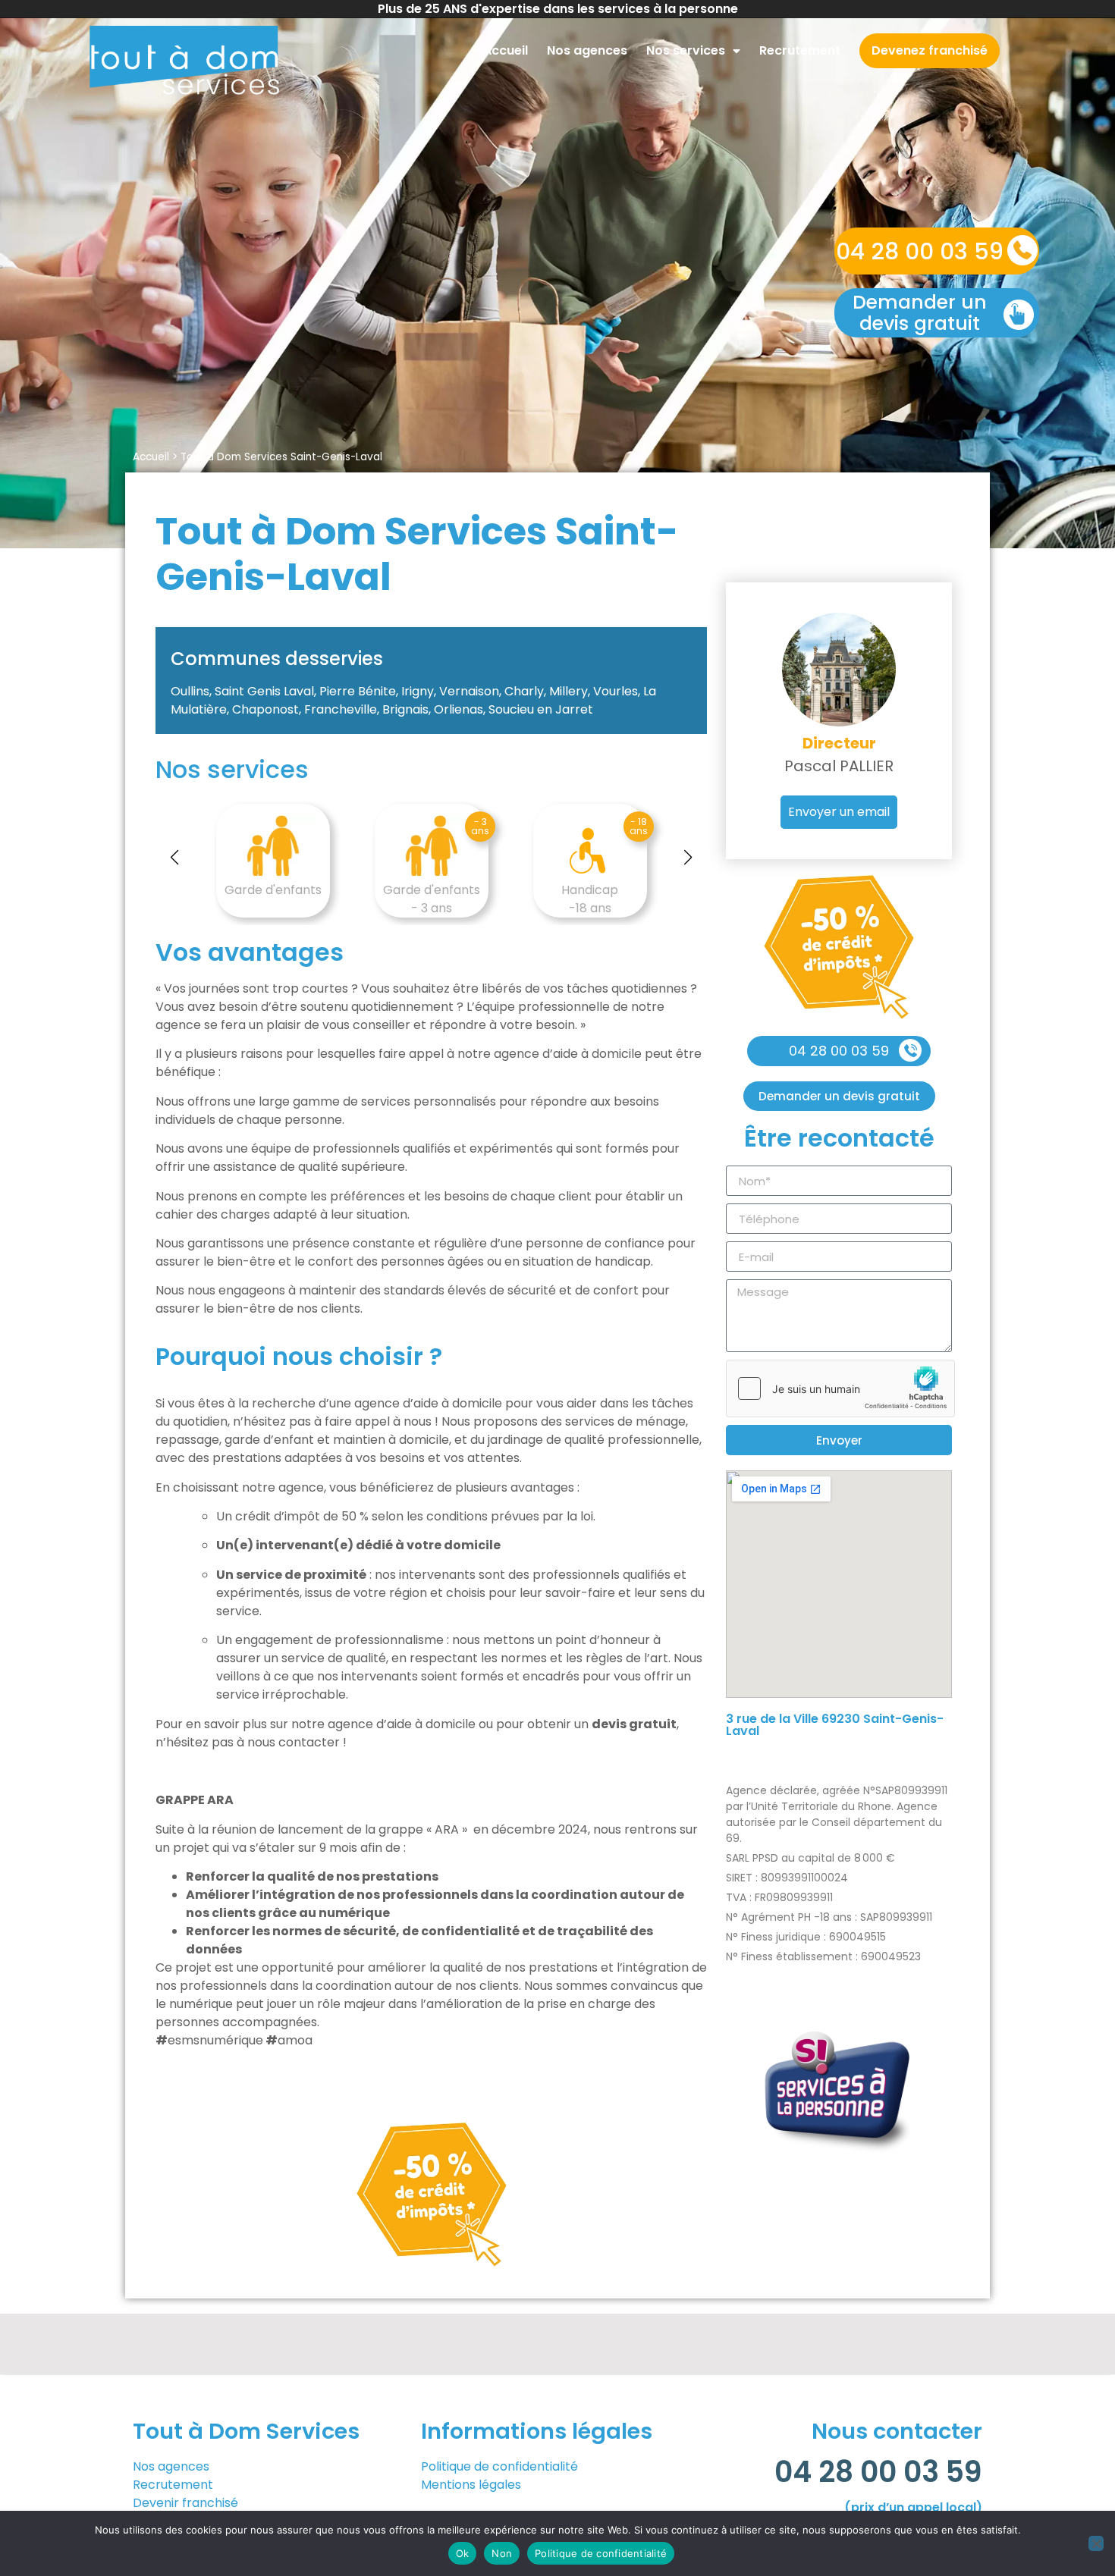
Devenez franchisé (930, 50)
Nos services (686, 50)
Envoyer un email (839, 812)
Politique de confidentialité (499, 2466)
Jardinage (612, 890)
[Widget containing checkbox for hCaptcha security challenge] (840, 1388)
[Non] (1096, 2543)
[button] (174, 858)
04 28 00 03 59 (920, 251)
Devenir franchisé (187, 2503)
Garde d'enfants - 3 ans (295, 899)
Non (502, 2553)
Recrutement (800, 50)
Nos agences (587, 50)
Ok (463, 2553)
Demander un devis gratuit (920, 313)
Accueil (506, 50)
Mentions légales (471, 2485)
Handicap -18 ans (453, 899)
